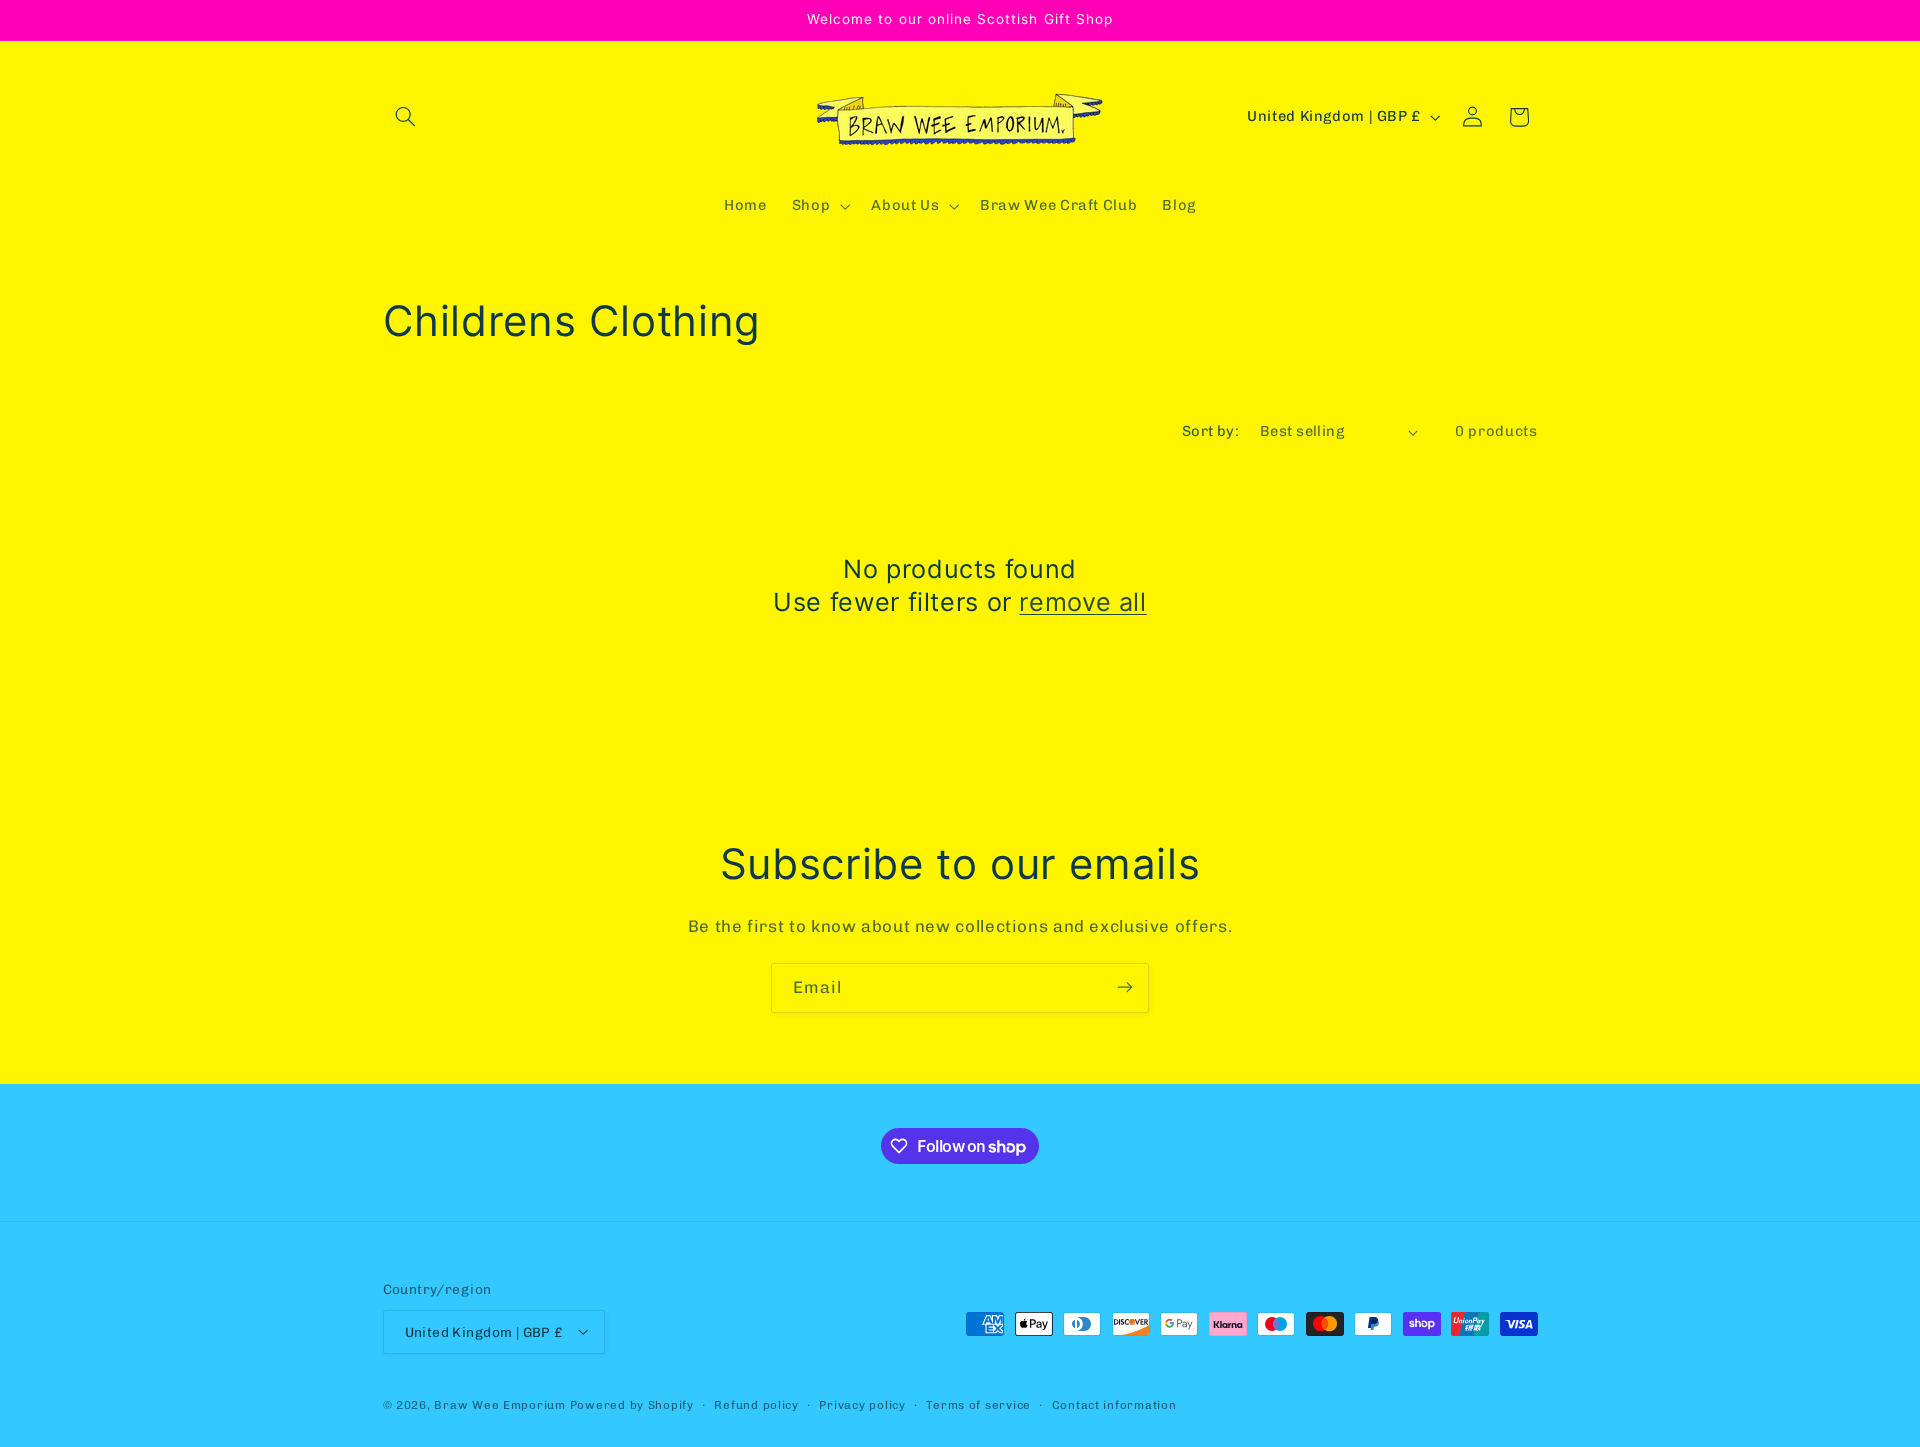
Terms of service (978, 1404)
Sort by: (1210, 431)
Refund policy (756, 1404)
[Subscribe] (1125, 987)
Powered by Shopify (632, 1404)
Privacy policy (862, 1404)
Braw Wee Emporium (501, 1404)
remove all (1082, 602)
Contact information (1114, 1404)
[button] (406, 117)
